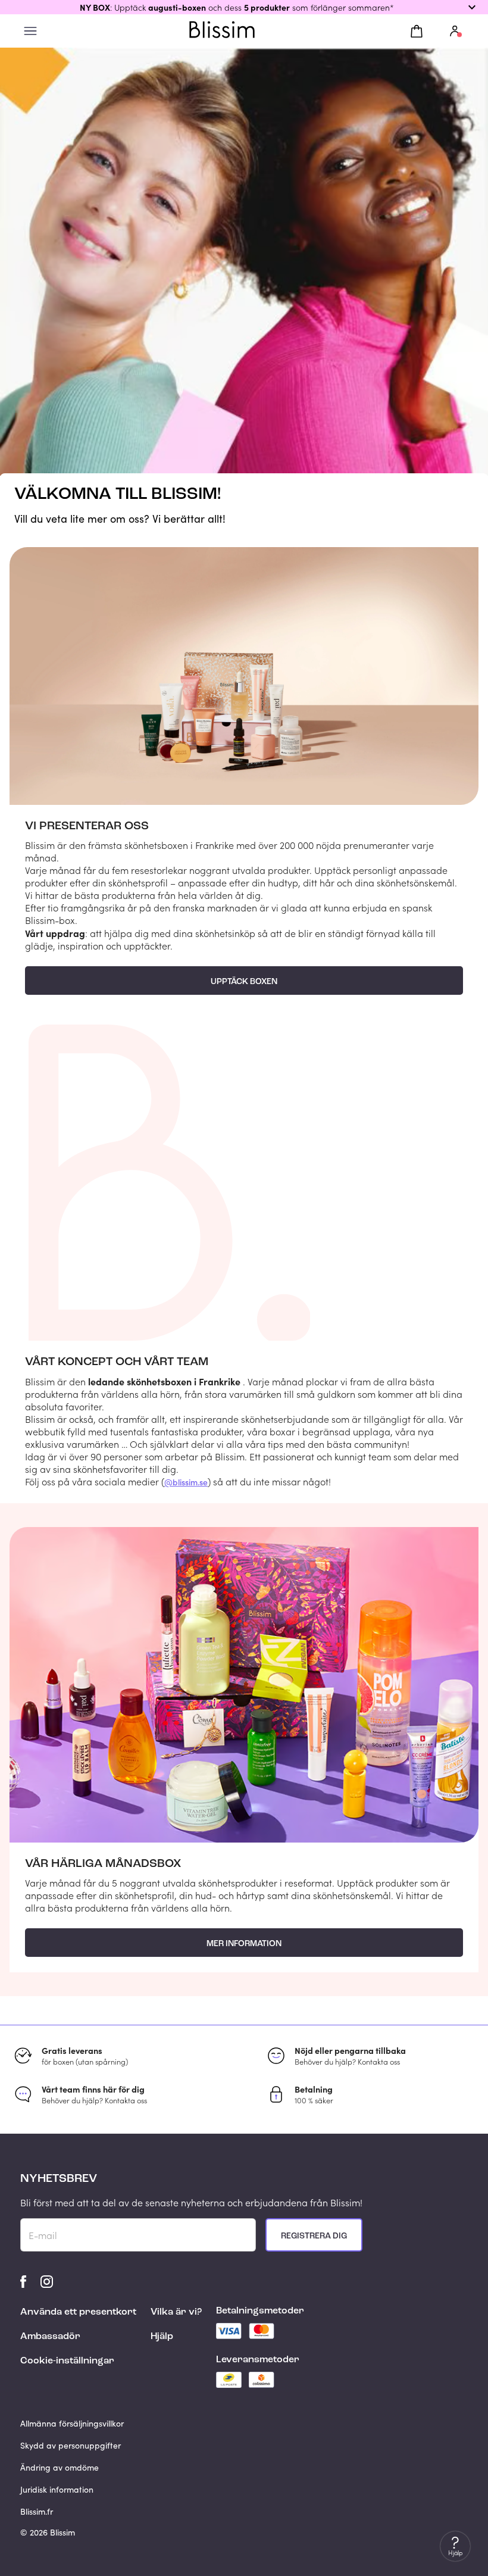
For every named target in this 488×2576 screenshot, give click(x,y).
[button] (244, 7)
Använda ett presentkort (78, 2312)
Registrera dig (314, 2236)
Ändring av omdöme (60, 2467)
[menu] (30, 31)
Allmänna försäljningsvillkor (72, 2423)
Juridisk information (57, 2489)
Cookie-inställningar (67, 2361)
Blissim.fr (37, 2511)
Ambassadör (50, 2337)
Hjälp (162, 2337)
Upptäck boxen (244, 982)
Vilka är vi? (176, 2312)
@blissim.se (186, 1482)
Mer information (244, 1944)
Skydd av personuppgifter (71, 2445)
